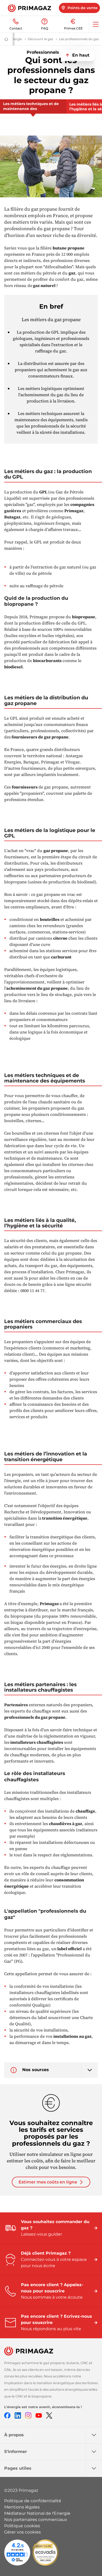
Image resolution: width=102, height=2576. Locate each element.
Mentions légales (22, 2507)
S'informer (16, 2452)
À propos (14, 2435)
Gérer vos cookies (22, 2532)
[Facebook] (7, 2415)
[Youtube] (39, 2415)
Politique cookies (22, 2526)
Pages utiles (18, 2468)
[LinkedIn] (18, 2415)
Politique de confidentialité (33, 2501)
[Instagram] (28, 2415)
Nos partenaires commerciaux (36, 2520)
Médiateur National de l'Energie (37, 2513)
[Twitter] (49, 2415)
